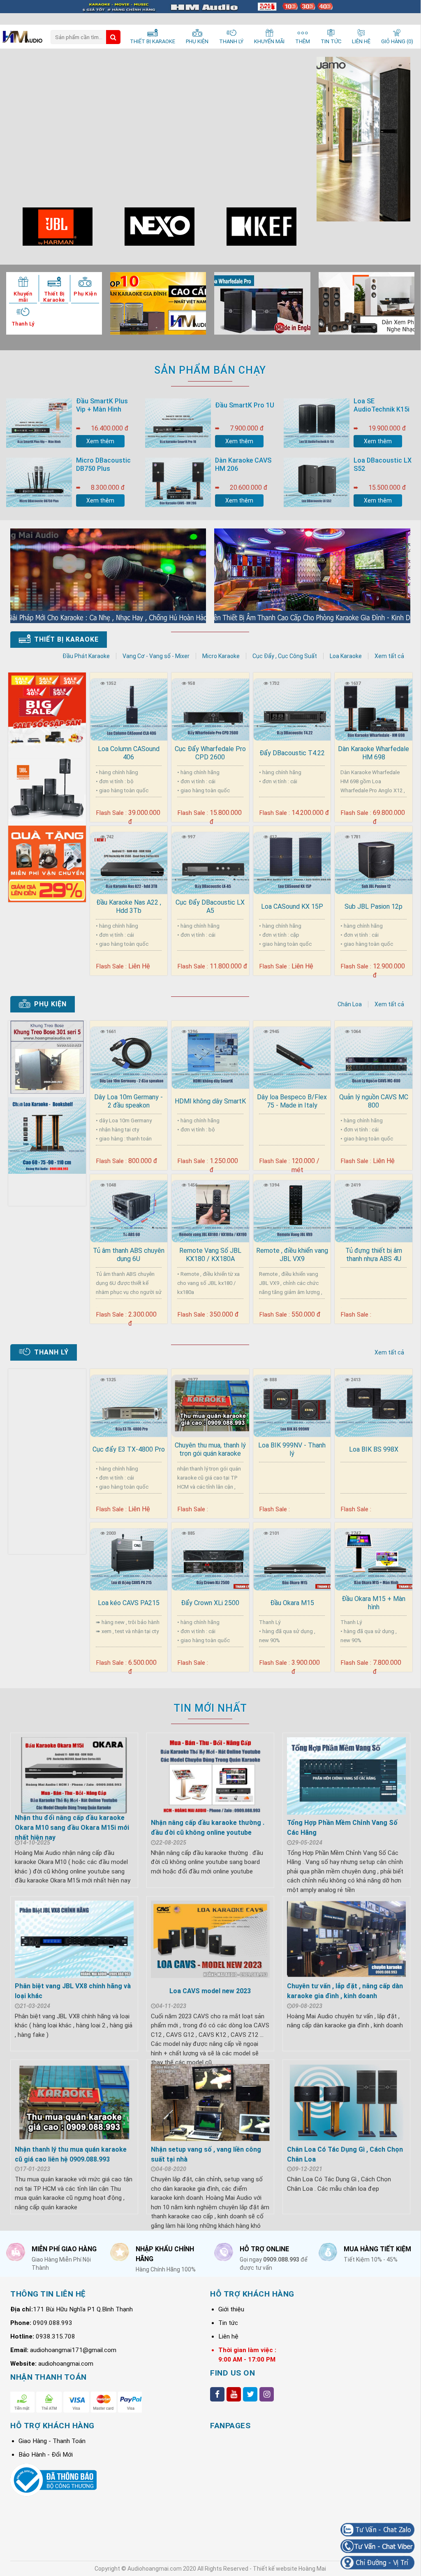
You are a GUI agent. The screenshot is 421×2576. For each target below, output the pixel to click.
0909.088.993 (53, 2323)
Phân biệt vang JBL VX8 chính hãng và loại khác (73, 1991)
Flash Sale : (111, 813)
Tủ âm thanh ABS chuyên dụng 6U (129, 1255)
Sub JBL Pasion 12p (374, 906)
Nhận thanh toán (49, 2377)
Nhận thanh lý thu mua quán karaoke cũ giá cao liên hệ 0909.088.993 (71, 2154)
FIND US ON (232, 2373)
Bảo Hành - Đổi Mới (46, 2455)
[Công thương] (53, 2494)
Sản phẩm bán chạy (210, 370)
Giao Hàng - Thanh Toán (52, 2441)
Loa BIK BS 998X (374, 1449)
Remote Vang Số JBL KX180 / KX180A (210, 1255)
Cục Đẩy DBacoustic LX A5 (210, 906)
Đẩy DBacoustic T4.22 (292, 753)
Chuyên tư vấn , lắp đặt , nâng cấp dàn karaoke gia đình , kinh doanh (345, 1991)
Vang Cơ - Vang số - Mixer (156, 656)
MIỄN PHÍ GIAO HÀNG (64, 2249)
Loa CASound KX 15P (292, 906)
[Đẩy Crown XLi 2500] (210, 1558)
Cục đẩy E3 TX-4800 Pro (129, 1449)
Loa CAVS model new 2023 (210, 1991)
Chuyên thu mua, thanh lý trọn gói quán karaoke (210, 1449)
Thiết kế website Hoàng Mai (289, 2569)
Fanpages (230, 2426)
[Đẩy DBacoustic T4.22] (292, 708)
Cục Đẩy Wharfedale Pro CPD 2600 (210, 753)
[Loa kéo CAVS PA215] (129, 1558)
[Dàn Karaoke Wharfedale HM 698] (374, 708)
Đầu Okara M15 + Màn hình (374, 1603)
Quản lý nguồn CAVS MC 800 (374, 1101)
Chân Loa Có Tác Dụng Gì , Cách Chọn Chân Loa (345, 2154)
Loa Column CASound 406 (129, 753)
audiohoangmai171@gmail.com (73, 2350)
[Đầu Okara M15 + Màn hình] (374, 1558)
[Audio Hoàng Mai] (22, 38)
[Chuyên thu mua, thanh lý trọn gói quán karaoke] (210, 1404)
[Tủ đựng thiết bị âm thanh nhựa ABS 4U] (374, 1210)
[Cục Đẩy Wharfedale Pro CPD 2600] (210, 708)
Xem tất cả (389, 656)
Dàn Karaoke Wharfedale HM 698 (374, 753)
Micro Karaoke (221, 656)
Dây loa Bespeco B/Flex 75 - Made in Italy (292, 1101)
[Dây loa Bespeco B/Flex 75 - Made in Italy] (292, 1056)
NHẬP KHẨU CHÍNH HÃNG (165, 2254)
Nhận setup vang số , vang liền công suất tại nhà (206, 2154)
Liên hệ (228, 2336)
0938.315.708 (56, 2336)
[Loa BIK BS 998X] (374, 1404)
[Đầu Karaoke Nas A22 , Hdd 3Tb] (129, 862)
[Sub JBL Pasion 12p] (374, 862)
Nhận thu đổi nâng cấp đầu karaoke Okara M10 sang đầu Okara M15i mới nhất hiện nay (72, 1828)
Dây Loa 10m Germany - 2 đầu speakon (128, 1101)
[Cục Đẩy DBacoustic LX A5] (210, 862)
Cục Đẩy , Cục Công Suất (285, 656)
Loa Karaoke (346, 656)
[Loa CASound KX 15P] (292, 862)
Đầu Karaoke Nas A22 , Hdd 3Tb (129, 906)
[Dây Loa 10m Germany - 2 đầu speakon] (129, 1056)
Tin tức (228, 2323)
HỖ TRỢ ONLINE (264, 2249)
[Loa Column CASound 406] (129, 708)
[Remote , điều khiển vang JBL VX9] (292, 1210)
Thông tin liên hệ (48, 2294)
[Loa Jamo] (363, 139)
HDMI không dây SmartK (210, 1101)
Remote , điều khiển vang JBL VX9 (292, 1255)
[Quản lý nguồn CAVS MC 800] (374, 1056)
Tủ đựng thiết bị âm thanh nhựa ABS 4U (374, 1255)
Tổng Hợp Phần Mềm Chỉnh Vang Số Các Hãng (342, 1828)
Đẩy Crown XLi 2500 (210, 1603)
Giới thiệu (231, 2309)
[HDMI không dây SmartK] (210, 1056)
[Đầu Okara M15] (292, 1558)
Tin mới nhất (210, 1708)
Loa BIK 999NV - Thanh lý (292, 1449)
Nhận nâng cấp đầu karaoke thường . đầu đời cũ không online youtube (208, 1828)
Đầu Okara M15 (292, 1603)
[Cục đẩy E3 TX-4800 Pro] (129, 1404)
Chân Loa (350, 1004)
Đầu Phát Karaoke (86, 656)
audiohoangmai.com (66, 2364)
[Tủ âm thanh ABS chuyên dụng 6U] (129, 1210)
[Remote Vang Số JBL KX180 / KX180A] (210, 1210)
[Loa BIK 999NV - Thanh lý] (292, 1404)
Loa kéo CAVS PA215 (129, 1603)
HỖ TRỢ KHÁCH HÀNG (252, 2294)
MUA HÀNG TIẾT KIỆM (377, 2249)
